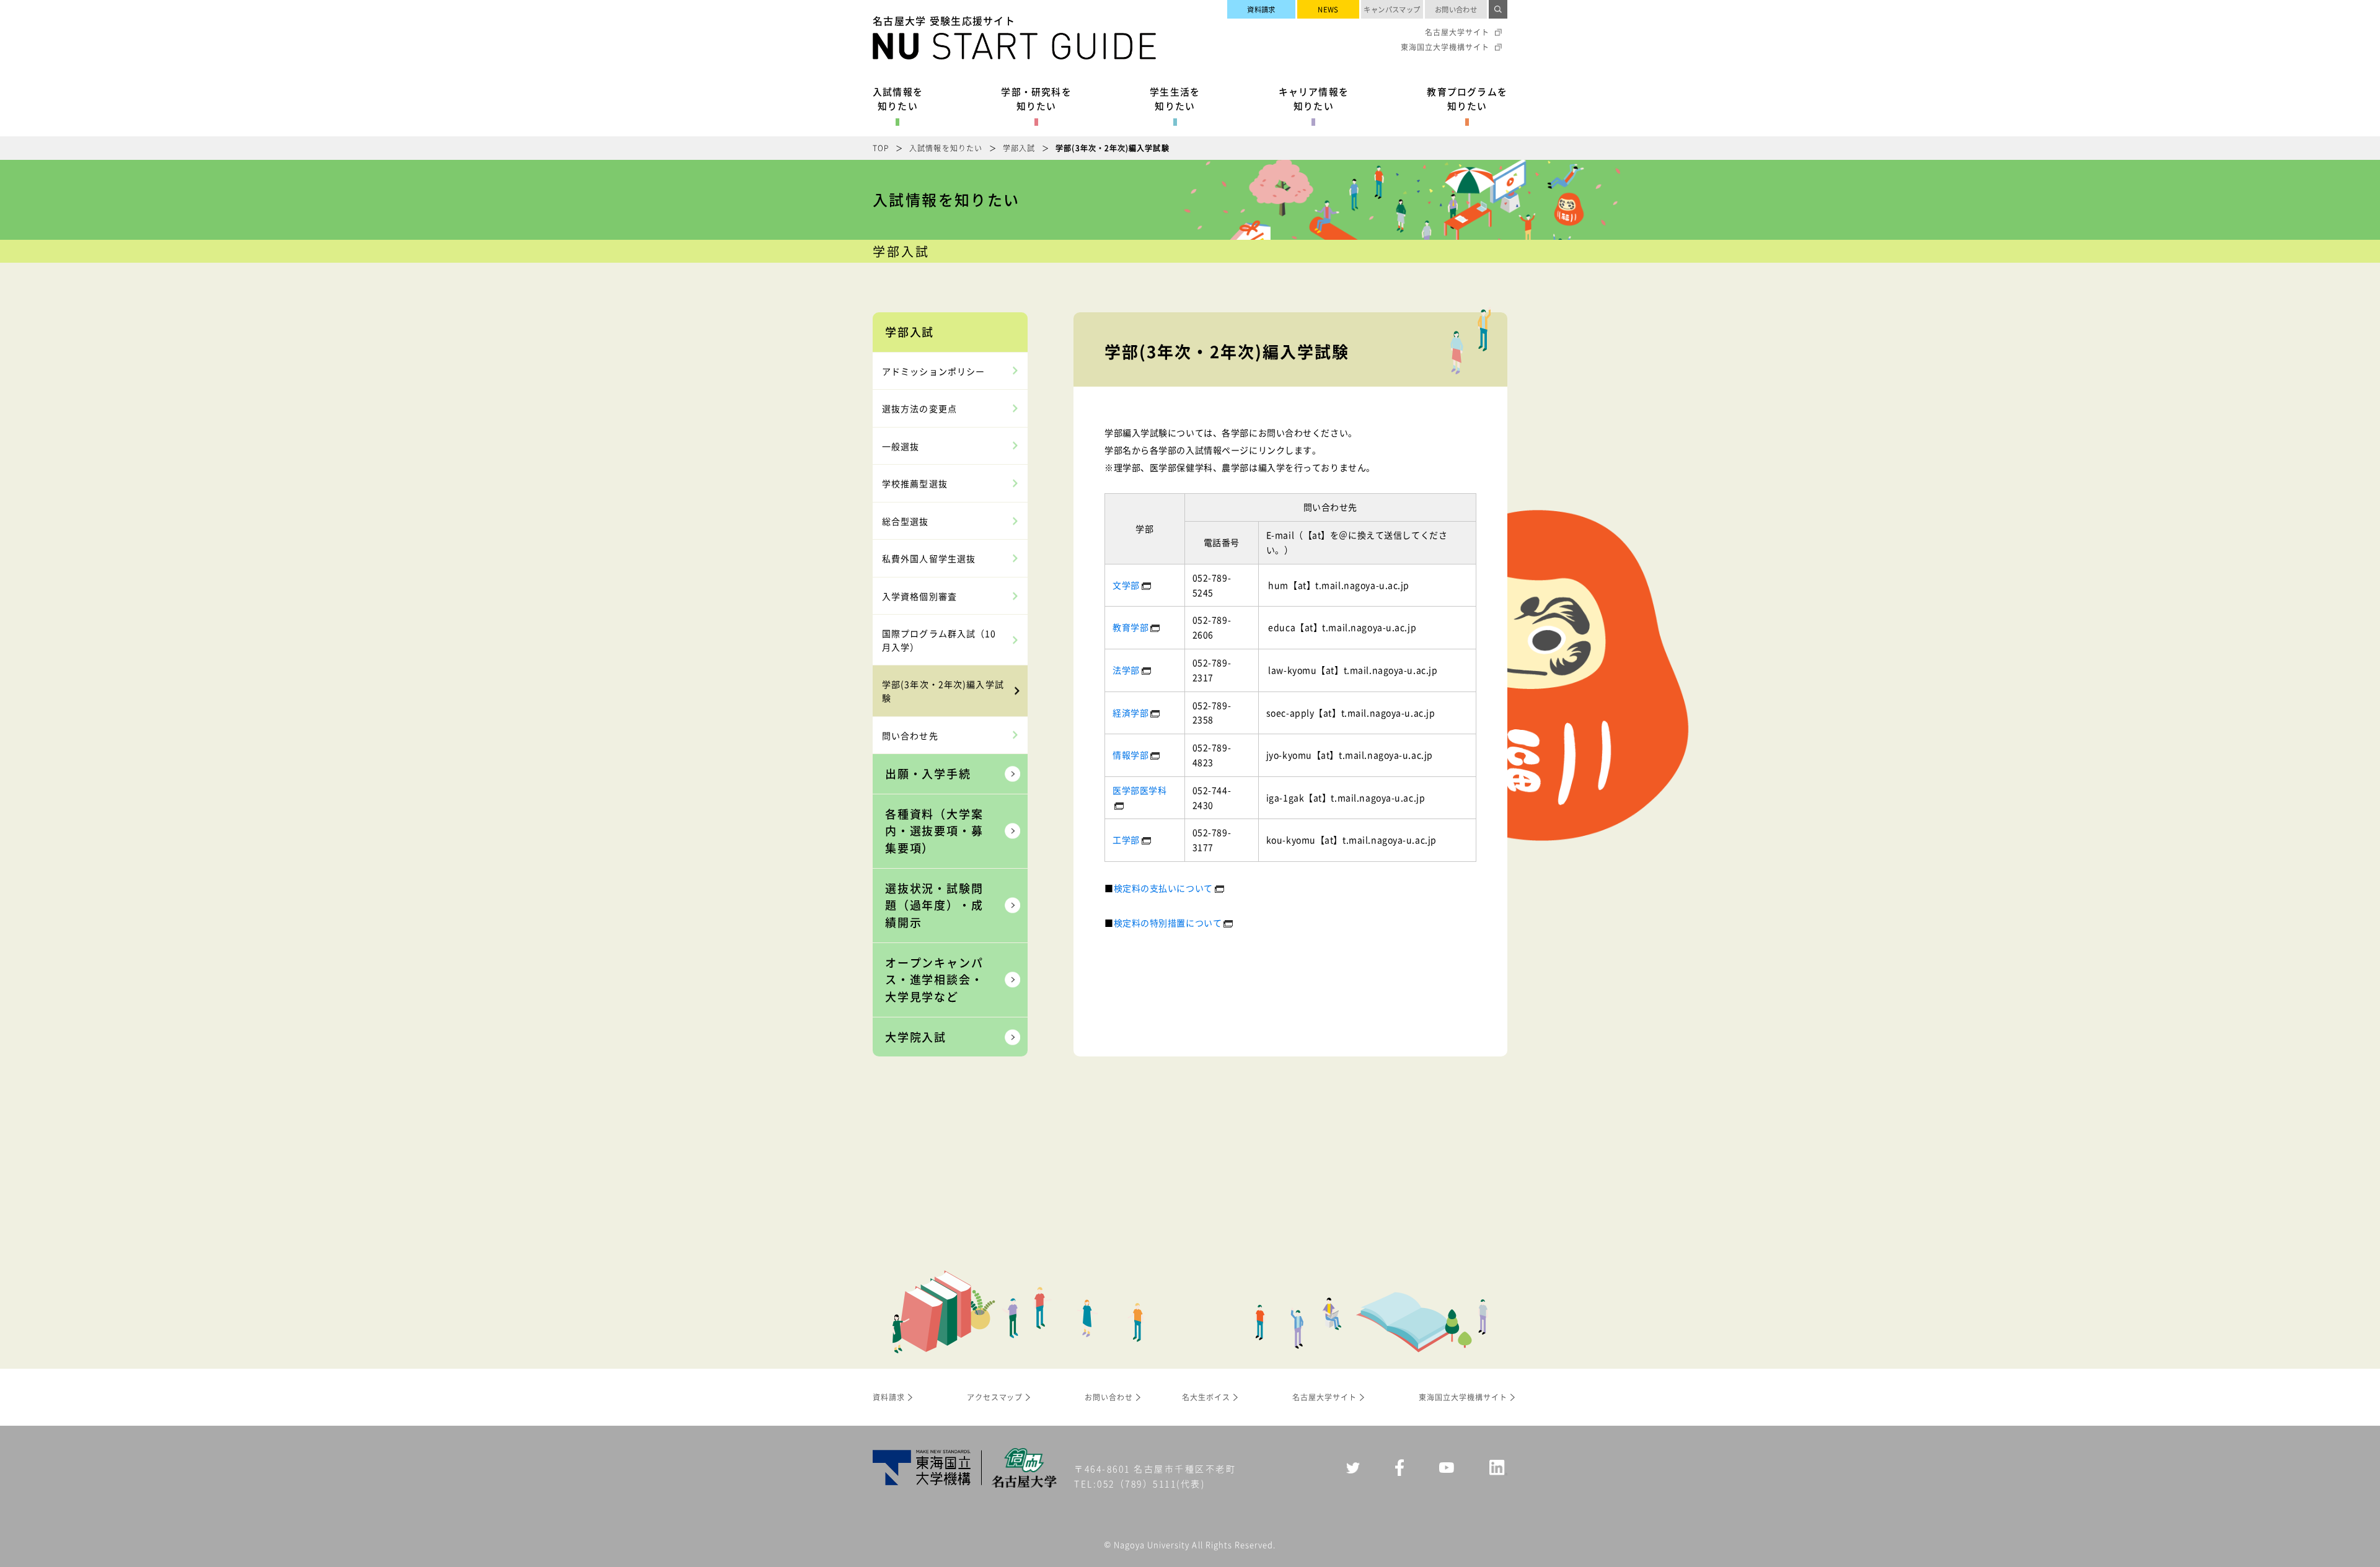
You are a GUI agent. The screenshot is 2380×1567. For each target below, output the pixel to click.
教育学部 (1130, 627)
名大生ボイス (1206, 1397)
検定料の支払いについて (1163, 888)
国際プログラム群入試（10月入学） (939, 640)
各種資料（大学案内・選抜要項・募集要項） (934, 831)
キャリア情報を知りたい (1314, 99)
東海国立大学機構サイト (1445, 47)
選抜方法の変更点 (919, 408)
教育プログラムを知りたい (1467, 99)
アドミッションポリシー (933, 371)
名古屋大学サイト (1457, 32)
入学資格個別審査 (919, 596)
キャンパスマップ (1392, 9)
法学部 (1126, 670)
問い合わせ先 (910, 735)
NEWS (1328, 9)
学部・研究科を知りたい (1036, 99)
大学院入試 (916, 1037)
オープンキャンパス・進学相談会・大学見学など (934, 979)
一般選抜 (901, 446)
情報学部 (1130, 755)
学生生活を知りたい (1175, 99)
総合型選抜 (906, 521)
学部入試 (1019, 148)
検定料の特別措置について (1168, 923)
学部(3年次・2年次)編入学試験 (943, 691)
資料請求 (1261, 9)
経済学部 (1130, 713)
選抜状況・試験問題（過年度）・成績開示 (934, 905)
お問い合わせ (1456, 9)
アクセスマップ (995, 1397)
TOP (881, 148)
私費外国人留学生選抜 (929, 558)
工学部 (1126, 840)
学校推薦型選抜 (915, 483)
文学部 (1126, 585)
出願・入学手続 (928, 773)
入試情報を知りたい (898, 99)
